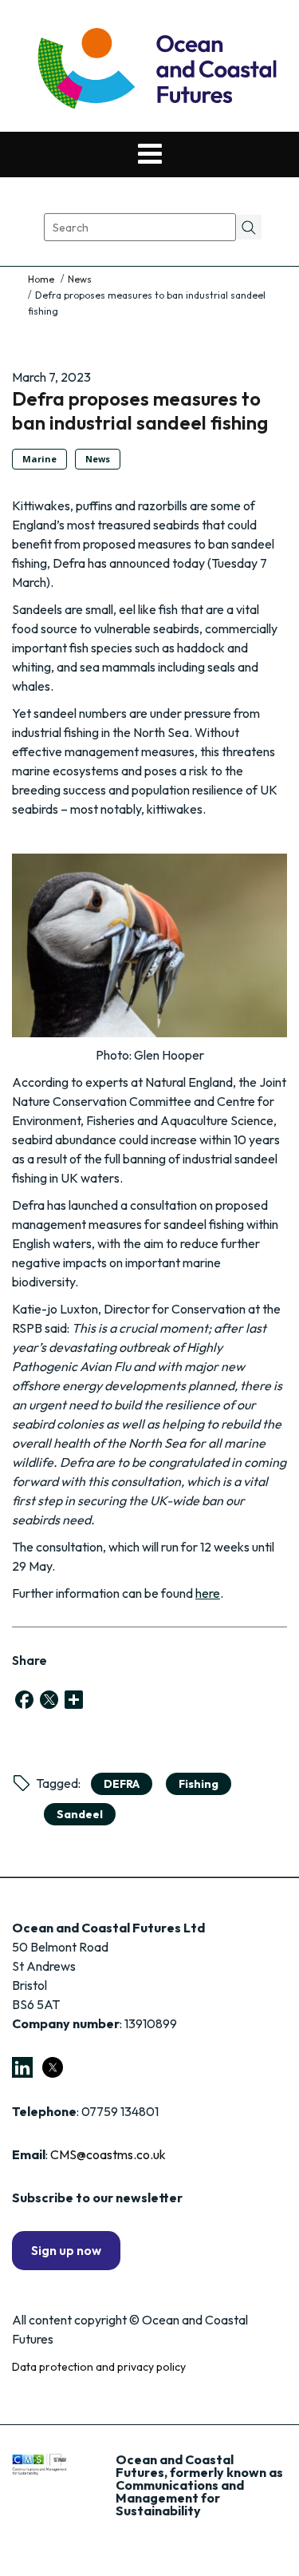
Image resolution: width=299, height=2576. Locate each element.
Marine (39, 459)
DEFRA (122, 1784)
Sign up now (66, 2250)
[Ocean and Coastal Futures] (156, 70)
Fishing (199, 1784)
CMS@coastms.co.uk (108, 2154)
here (208, 1593)
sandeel (80, 1814)
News (80, 279)
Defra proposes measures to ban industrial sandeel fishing (140, 410)
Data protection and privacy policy (99, 2367)
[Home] (42, 279)
